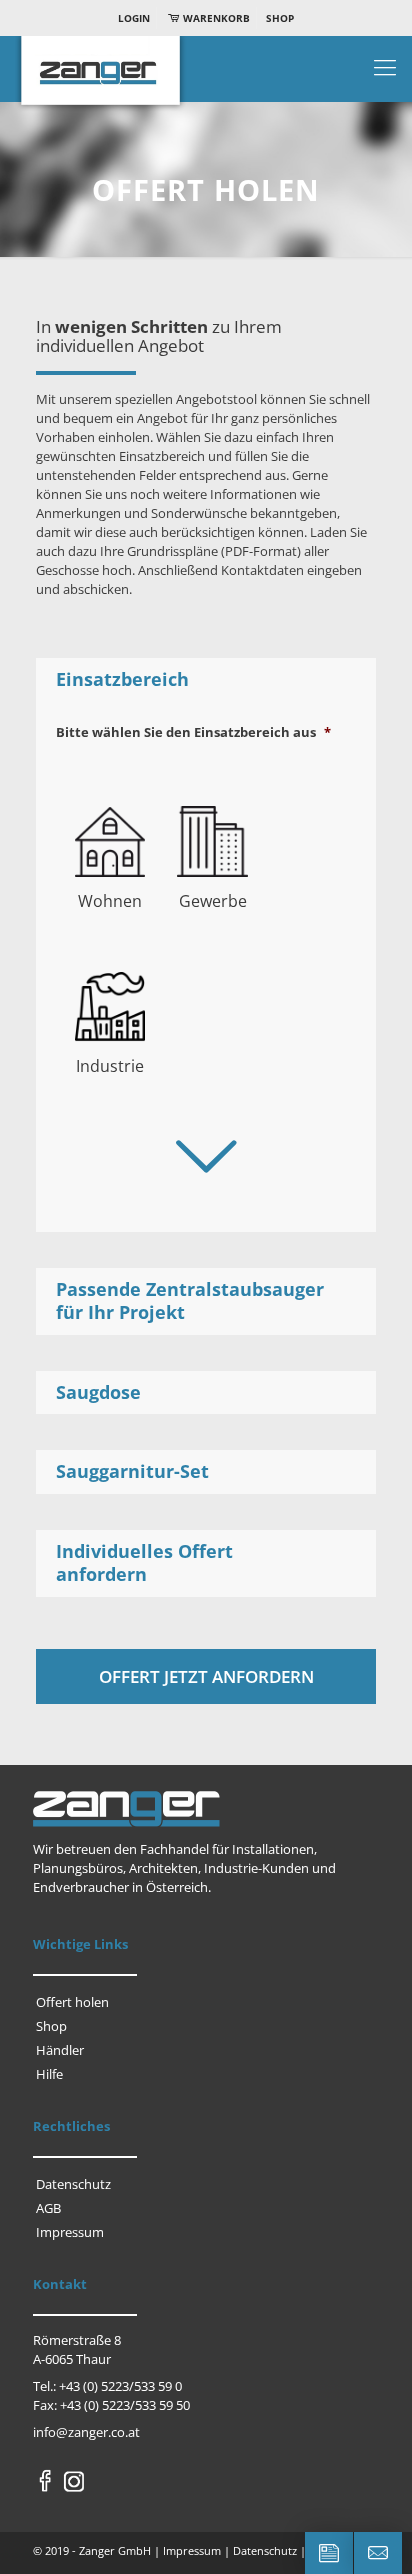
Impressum (70, 2232)
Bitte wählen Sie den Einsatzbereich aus (193, 732)
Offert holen (72, 2002)
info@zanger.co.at (86, 2432)
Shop (280, 18)
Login (134, 18)
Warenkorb (215, 18)
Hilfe (49, 2074)
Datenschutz (73, 2184)
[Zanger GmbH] (206, 76)
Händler (60, 2050)
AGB (48, 2208)
